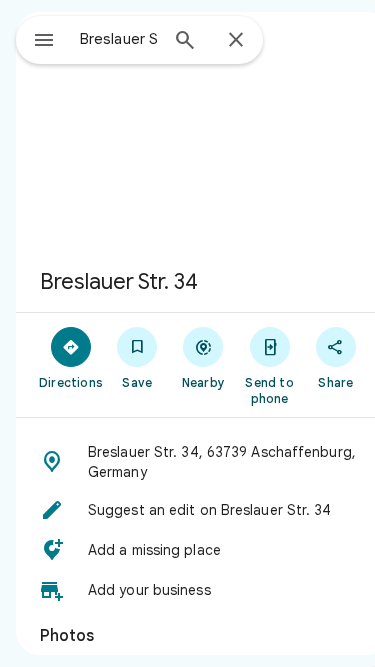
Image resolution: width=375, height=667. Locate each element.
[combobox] (118, 39)
